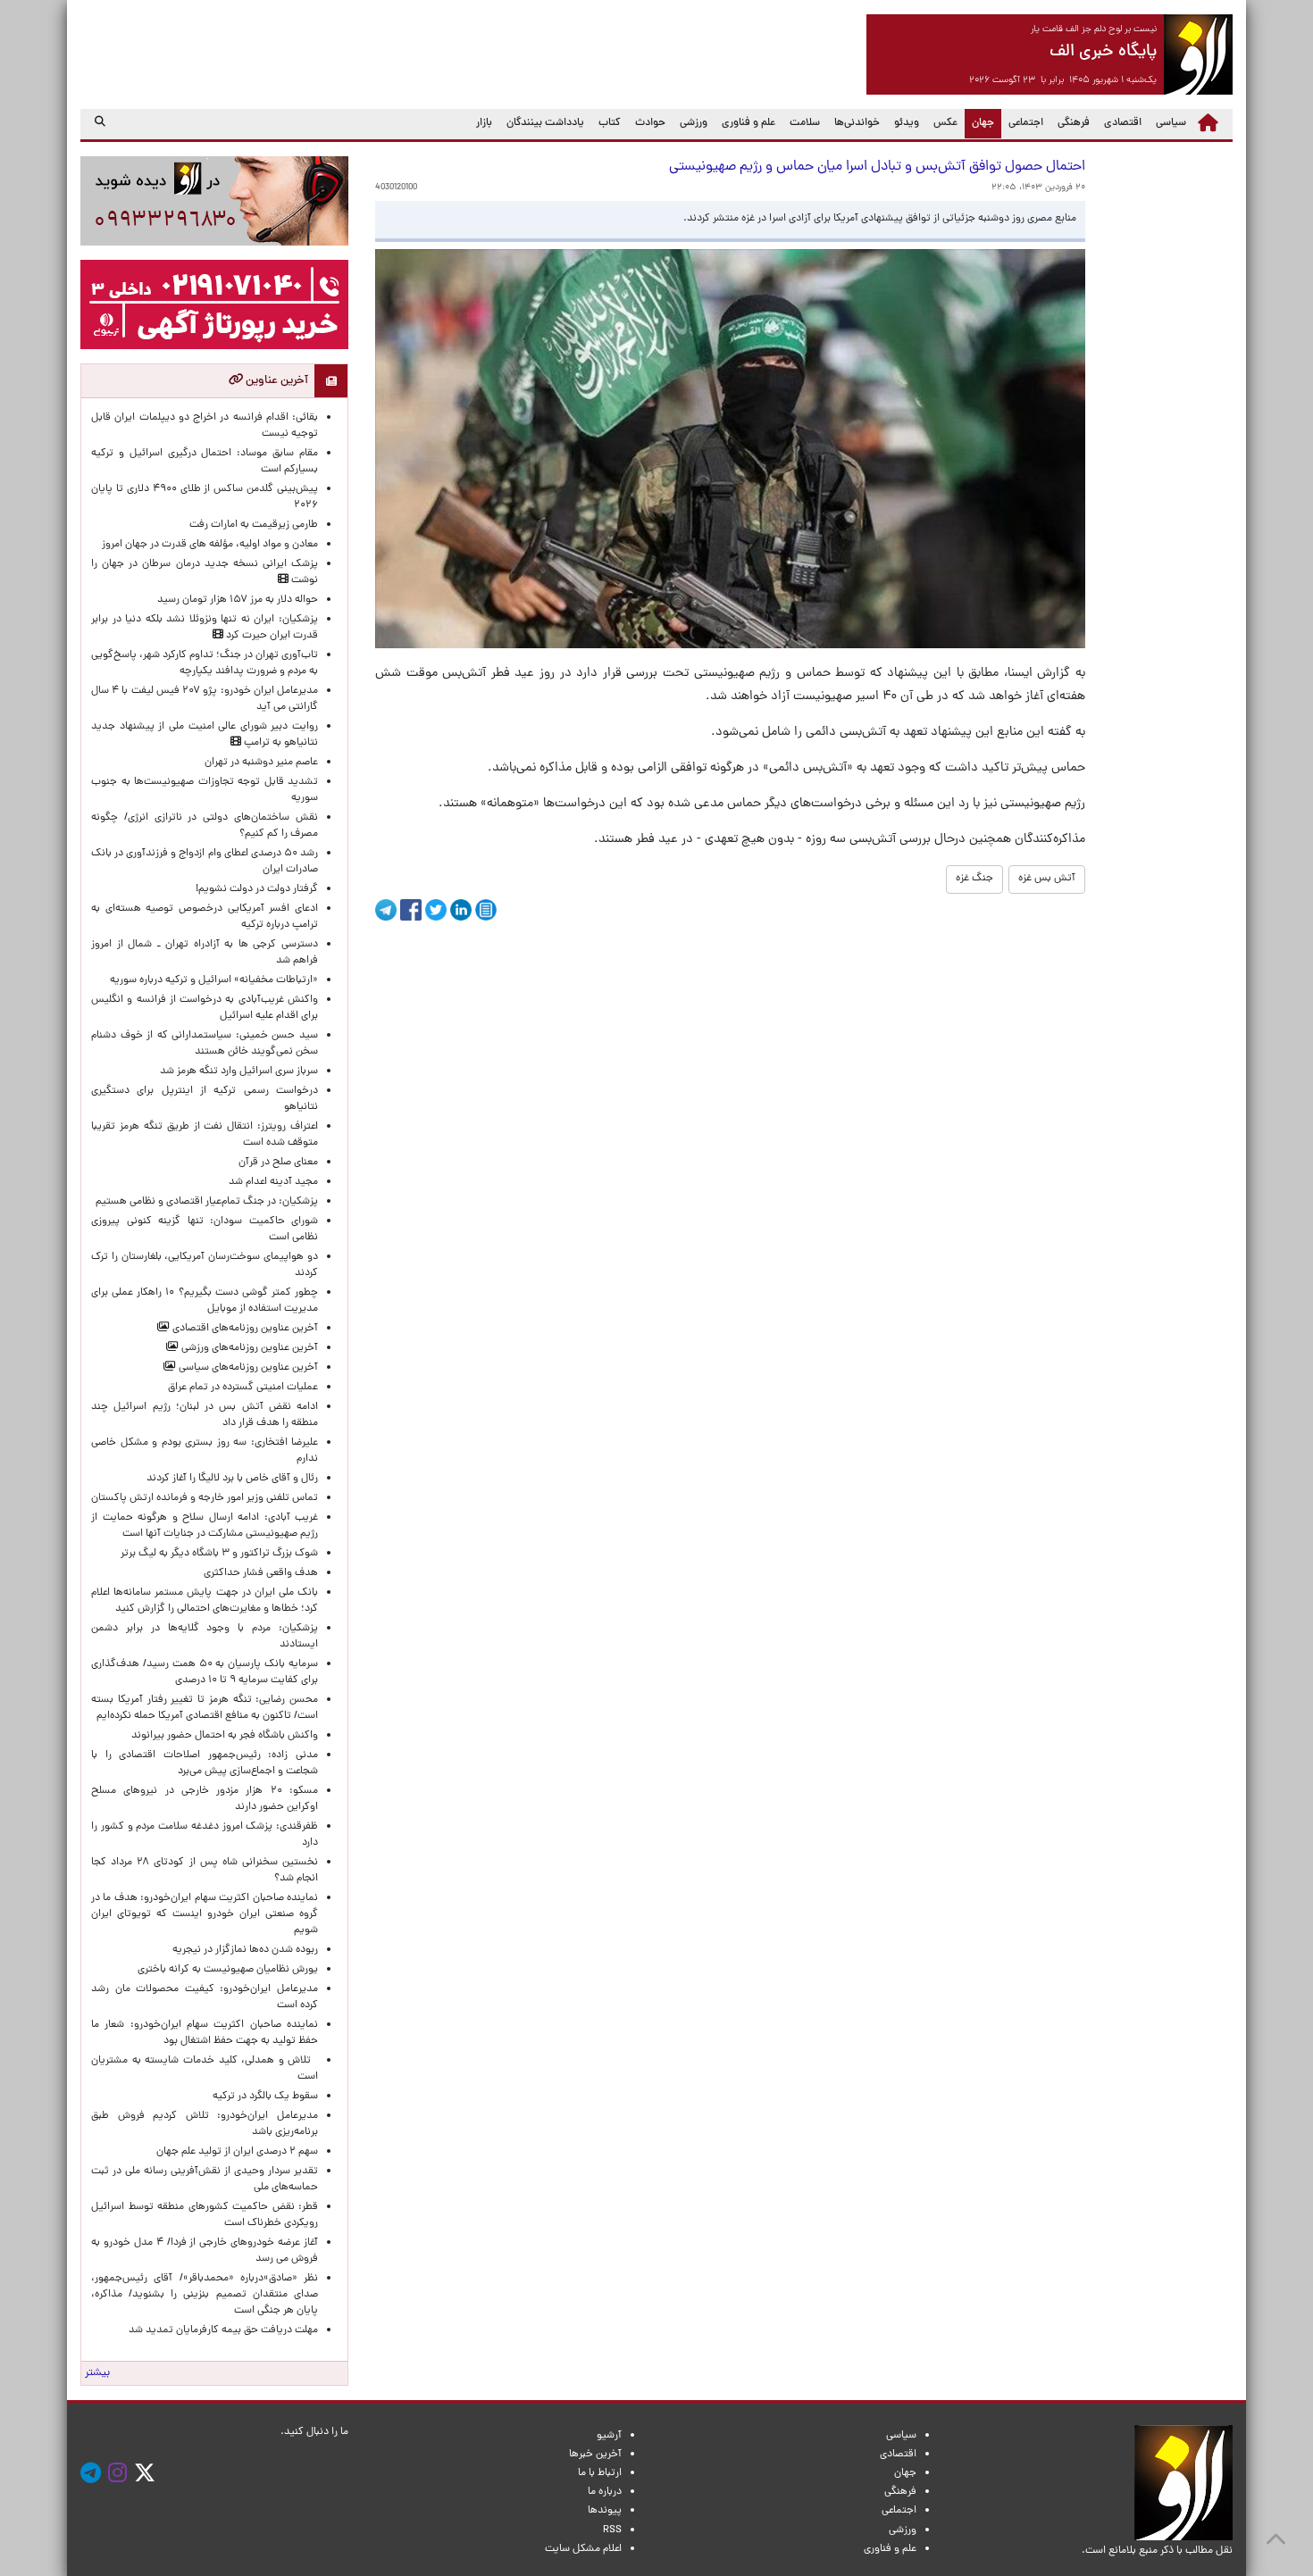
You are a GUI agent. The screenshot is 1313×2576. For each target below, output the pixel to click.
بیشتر (97, 2373)
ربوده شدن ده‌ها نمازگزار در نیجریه (245, 1950)
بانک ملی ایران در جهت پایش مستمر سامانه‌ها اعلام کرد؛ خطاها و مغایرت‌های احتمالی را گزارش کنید (205, 1601)
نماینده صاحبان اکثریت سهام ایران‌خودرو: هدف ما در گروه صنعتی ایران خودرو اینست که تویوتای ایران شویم (205, 1914)
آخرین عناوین (276, 381)
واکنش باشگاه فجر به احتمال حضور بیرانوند (225, 1736)
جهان (979, 123)
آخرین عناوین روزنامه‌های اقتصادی (244, 1329)
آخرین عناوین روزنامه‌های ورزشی (248, 1348)
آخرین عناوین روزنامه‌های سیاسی (247, 1368)
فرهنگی (1074, 123)
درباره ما (605, 2492)
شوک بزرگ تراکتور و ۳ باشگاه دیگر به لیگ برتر (219, 1554)
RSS (612, 2530)
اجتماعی (1026, 123)
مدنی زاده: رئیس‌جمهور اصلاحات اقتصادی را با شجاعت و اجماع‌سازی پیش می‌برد (205, 1763)
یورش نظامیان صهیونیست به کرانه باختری (228, 1970)
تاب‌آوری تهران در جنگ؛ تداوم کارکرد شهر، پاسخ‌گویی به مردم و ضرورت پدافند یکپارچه (205, 663)
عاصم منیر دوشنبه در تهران (261, 763)
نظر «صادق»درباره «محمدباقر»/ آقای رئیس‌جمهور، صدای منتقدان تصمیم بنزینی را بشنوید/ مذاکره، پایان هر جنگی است (205, 2295)
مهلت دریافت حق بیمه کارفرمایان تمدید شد (223, 2330)
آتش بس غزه (1047, 879)
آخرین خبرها (595, 2455)
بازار (484, 123)
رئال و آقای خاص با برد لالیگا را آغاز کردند (232, 1479)
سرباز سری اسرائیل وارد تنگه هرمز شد (239, 1071)
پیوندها (605, 2511)
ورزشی (694, 123)
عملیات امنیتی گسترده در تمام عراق (243, 1388)
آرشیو (609, 2436)
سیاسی (1171, 123)
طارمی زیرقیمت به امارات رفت (254, 525)
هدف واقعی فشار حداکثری (261, 1573)
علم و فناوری (748, 123)
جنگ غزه (974, 879)
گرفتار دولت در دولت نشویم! (257, 889)
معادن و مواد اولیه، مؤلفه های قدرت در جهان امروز (210, 545)
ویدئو (907, 123)
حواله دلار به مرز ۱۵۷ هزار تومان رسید (238, 600)
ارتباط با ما (600, 2473)
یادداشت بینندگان (545, 123)
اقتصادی (1123, 123)
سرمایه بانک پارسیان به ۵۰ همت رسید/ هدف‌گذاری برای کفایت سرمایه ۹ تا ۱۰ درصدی (205, 1672)
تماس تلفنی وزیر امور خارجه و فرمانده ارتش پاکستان (205, 1498)
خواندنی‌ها (857, 123)
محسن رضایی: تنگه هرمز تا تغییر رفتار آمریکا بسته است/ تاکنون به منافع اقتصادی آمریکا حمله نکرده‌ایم (205, 1708)
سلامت (805, 123)
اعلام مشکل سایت (583, 2549)
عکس (945, 123)
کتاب (610, 123)
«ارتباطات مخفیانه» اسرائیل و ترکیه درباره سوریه (214, 980)
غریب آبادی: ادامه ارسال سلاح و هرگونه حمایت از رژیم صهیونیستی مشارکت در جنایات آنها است (205, 1526)
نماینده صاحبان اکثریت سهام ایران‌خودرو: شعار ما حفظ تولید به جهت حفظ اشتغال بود (205, 2033)
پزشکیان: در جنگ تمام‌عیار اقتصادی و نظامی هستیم (207, 1202)
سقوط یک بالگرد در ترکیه (265, 2097)
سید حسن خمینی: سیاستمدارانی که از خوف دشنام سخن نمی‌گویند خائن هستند (205, 1044)
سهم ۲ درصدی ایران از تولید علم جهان (237, 2152)
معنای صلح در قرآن (278, 1163)
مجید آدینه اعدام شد (273, 1182)
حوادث (650, 123)
